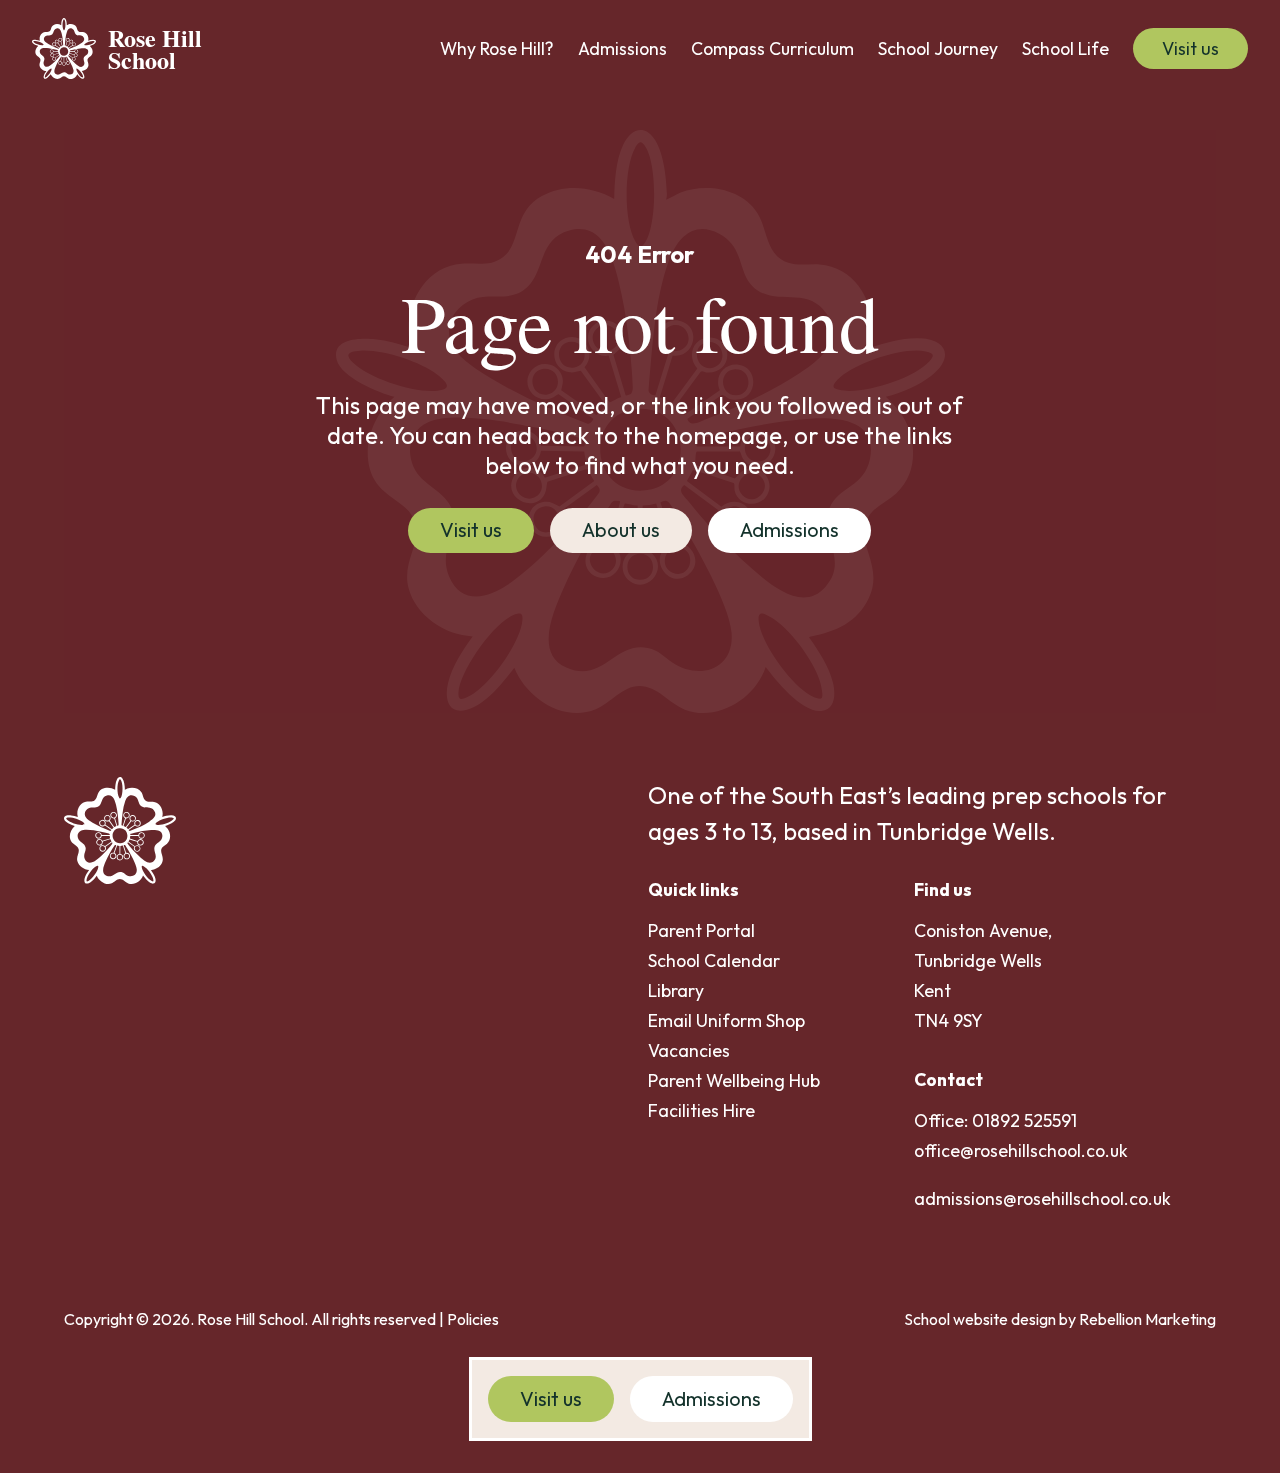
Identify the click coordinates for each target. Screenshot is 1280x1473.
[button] (497, 49)
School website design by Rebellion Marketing (1060, 1319)
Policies (473, 1319)
